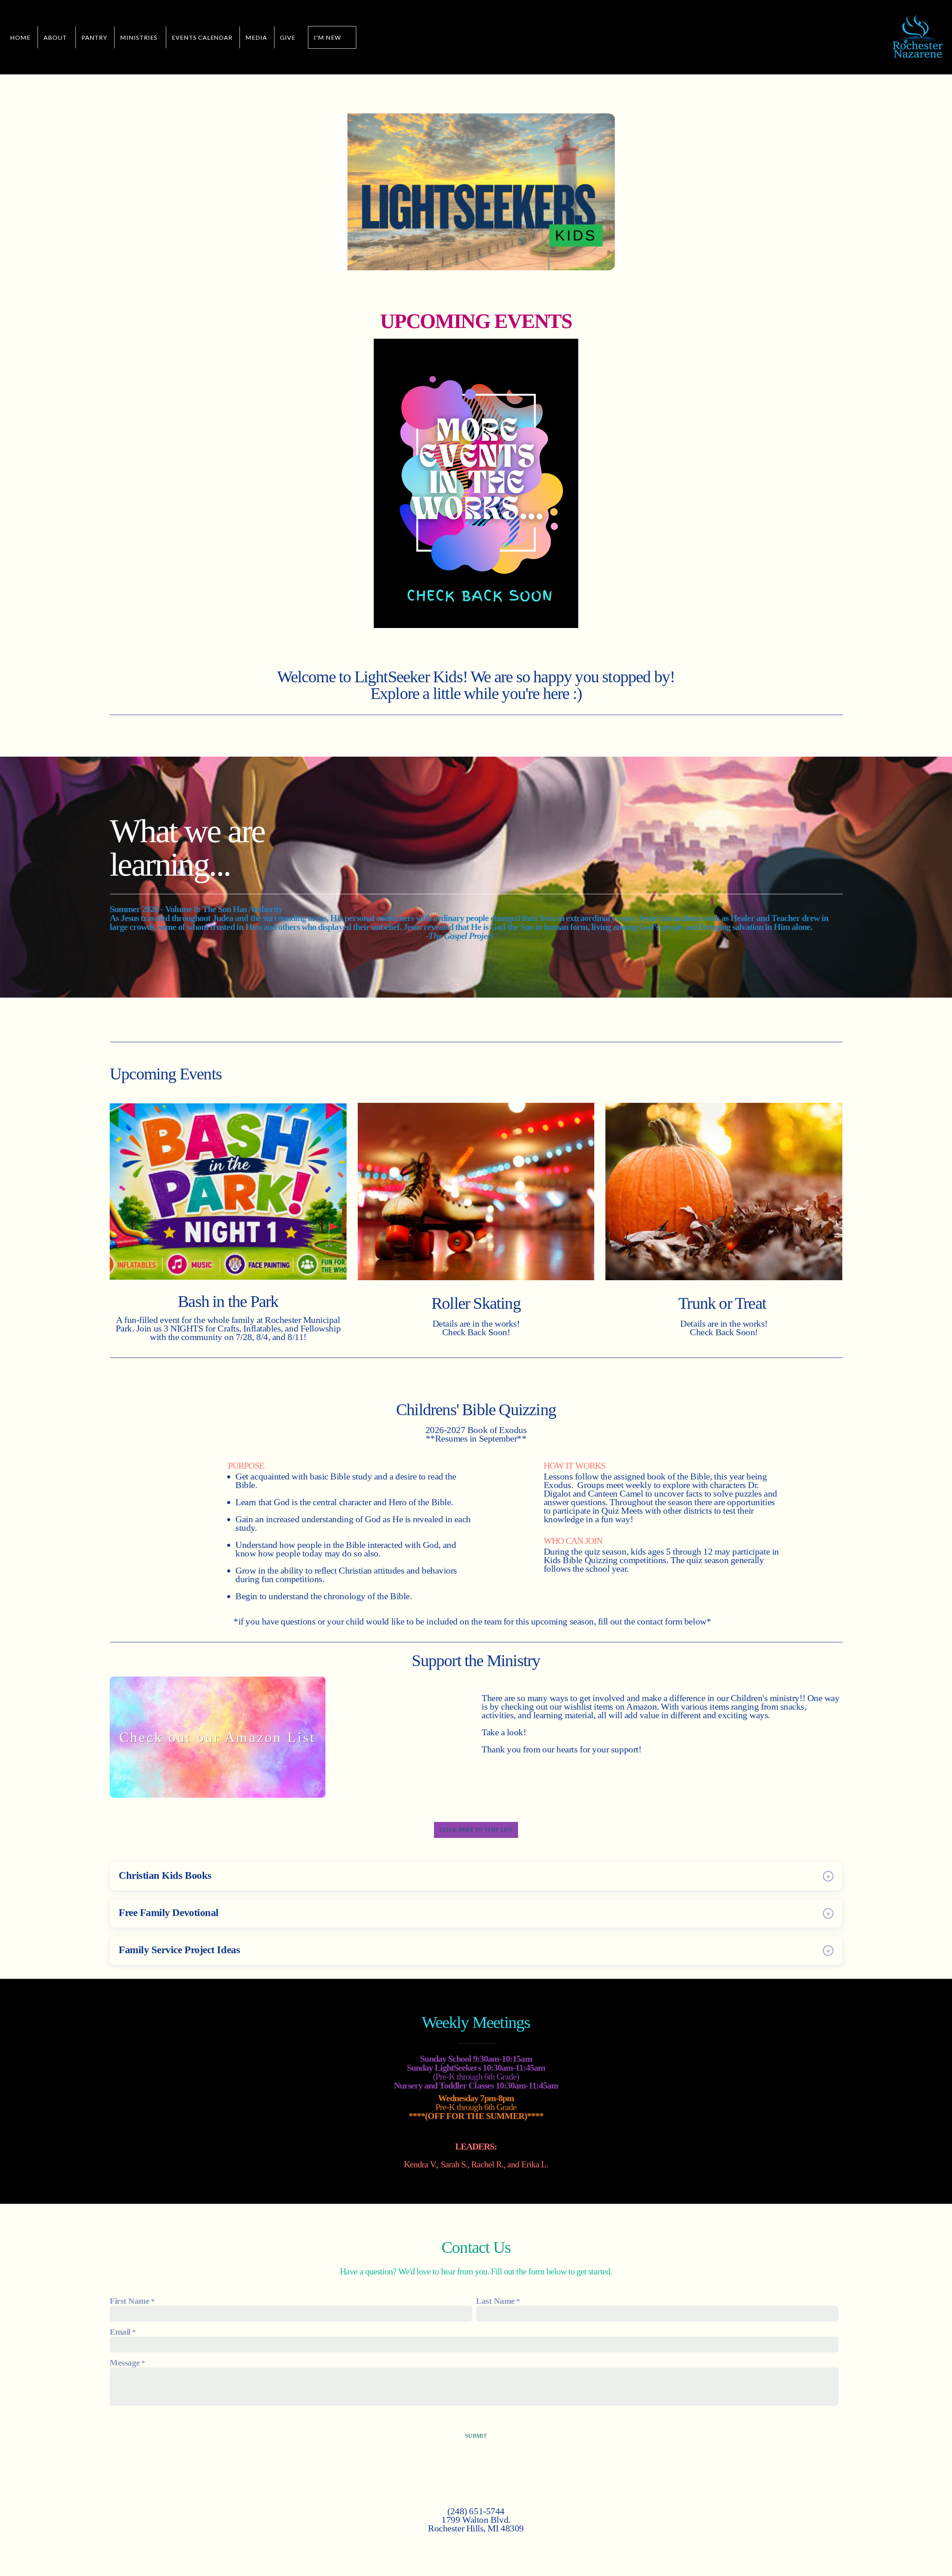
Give (288, 37)
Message (125, 2363)
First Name (129, 2301)
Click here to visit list (476, 1830)
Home (20, 37)
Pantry (94, 37)
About (56, 37)
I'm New (327, 37)
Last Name (495, 2301)
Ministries (139, 37)
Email (120, 2332)
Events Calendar (202, 37)
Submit (476, 2436)
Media (256, 37)
